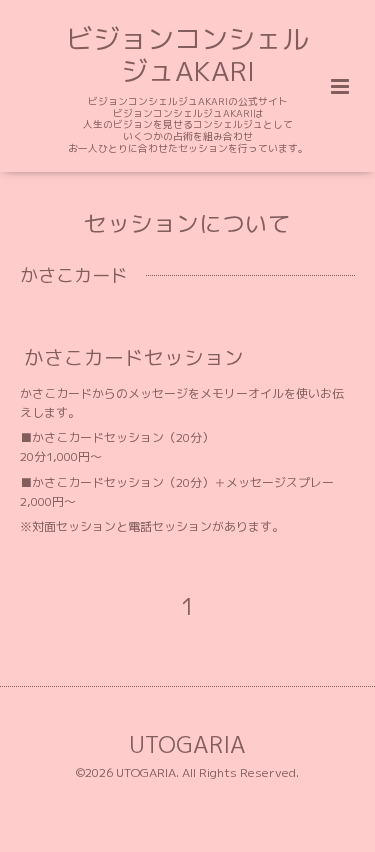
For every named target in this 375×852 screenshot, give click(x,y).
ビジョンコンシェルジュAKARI (187, 55)
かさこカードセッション (134, 356)
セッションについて (187, 222)
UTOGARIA (187, 744)
